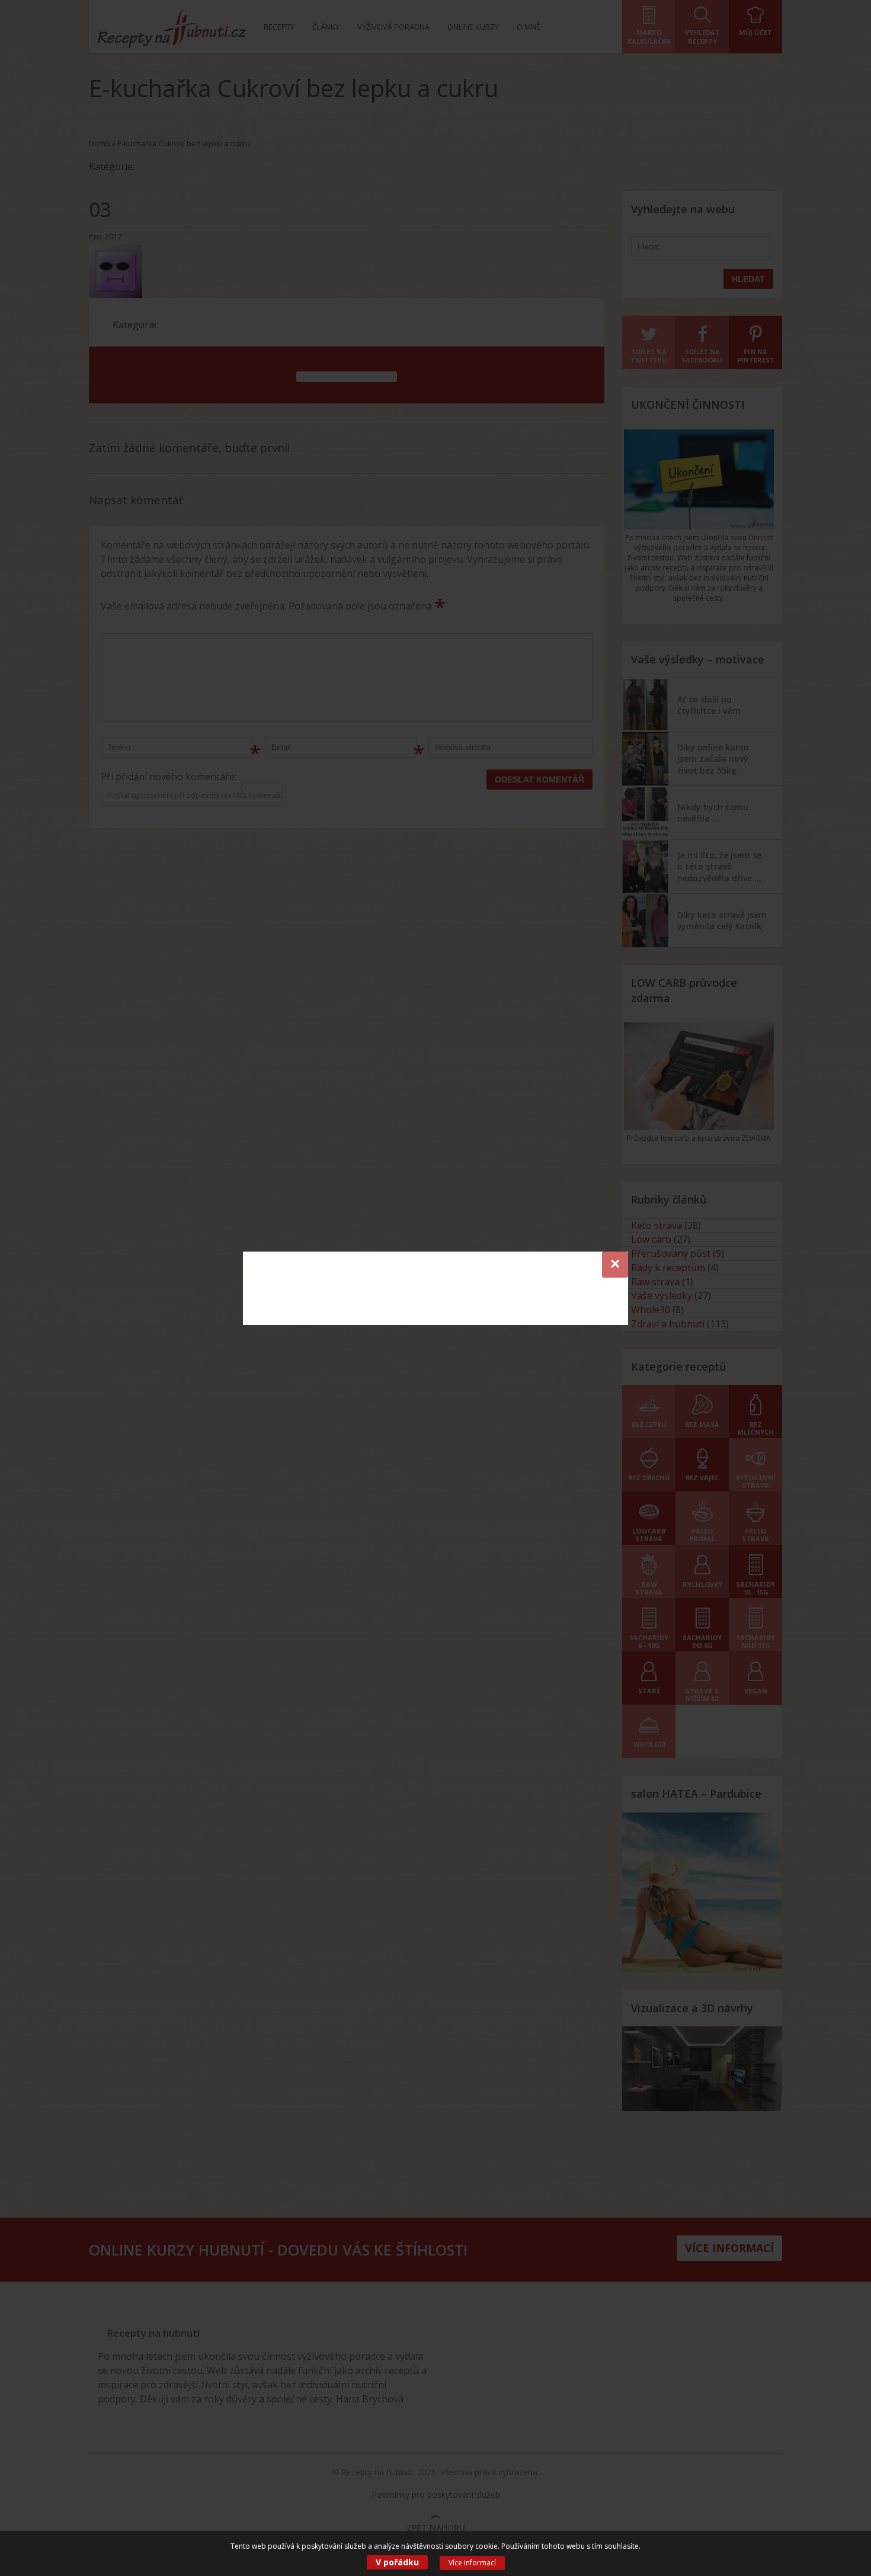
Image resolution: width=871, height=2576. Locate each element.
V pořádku (397, 2562)
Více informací (472, 2563)
